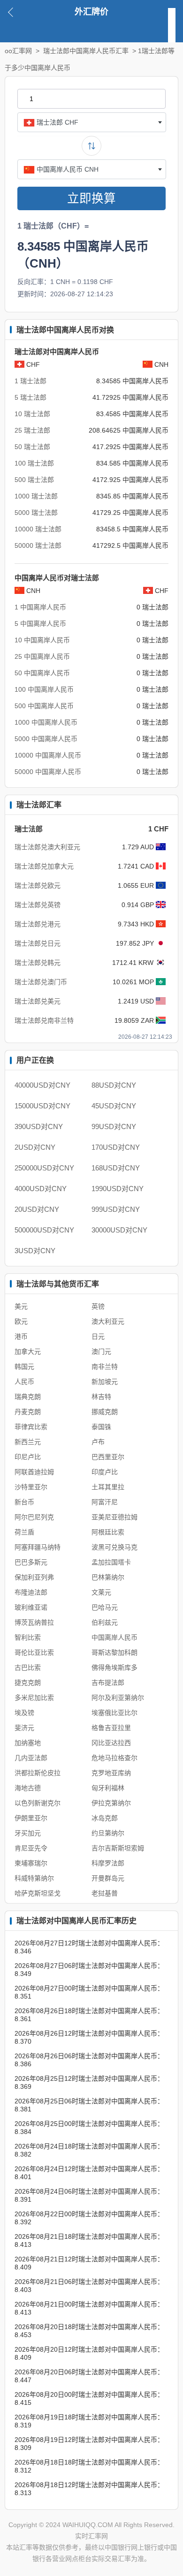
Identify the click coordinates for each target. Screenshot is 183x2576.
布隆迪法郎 (31, 1592)
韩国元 (24, 1367)
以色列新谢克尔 (38, 1803)
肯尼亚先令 (31, 1848)
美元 (21, 1306)
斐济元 (24, 1728)
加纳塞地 (28, 1743)
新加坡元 (105, 1382)
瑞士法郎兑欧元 (38, 885)
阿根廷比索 (108, 1532)
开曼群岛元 (108, 1878)
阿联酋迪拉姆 (34, 1472)
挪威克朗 (105, 1412)
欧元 (21, 1321)
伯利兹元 (105, 1622)
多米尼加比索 (34, 1698)
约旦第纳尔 (108, 1833)
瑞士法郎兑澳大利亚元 (47, 847)
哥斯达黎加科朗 (114, 1652)
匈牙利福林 (108, 1788)
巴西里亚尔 (108, 1457)
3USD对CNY (35, 1251)
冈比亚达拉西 (111, 1743)
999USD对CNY (116, 1209)
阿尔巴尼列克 (34, 1517)
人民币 (24, 1382)
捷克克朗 (28, 1683)
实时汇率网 (91, 2536)
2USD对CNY (35, 1147)
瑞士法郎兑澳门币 (41, 982)
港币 (21, 1336)
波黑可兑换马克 (114, 1547)
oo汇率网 (18, 51)
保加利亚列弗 (34, 1577)
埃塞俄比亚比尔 (114, 1713)
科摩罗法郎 (108, 1863)
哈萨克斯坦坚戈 (38, 1893)
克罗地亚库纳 (111, 1773)
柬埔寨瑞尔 (31, 1863)
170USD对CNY (116, 1147)
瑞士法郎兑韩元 (38, 963)
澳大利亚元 (108, 1321)
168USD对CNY (116, 1168)
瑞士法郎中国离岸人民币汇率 (86, 51)
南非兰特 (105, 1367)
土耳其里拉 (108, 1487)
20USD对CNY (37, 1209)
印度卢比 (105, 1472)
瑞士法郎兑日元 (38, 943)
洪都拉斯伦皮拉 (38, 1773)
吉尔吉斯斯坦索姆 (118, 1848)
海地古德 (28, 1788)
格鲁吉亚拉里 (111, 1728)
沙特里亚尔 (31, 1487)
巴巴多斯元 (31, 1562)
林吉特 (101, 1397)
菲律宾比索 (31, 1427)
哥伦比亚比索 (34, 1652)
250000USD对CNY (44, 1168)
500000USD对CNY (44, 1230)
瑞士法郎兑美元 (38, 1001)
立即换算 (91, 198)
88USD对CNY (114, 1085)
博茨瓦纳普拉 (34, 1622)
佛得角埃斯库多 (114, 1667)
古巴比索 (28, 1667)
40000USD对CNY (42, 1085)
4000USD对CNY (41, 1189)
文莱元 (101, 1592)
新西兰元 (28, 1442)
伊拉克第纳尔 (111, 1803)
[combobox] (92, 122)
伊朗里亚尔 (31, 1818)
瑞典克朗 (28, 1397)
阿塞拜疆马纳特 (38, 1547)
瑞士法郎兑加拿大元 (44, 866)
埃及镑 (24, 1713)
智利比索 (28, 1637)
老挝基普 (105, 1893)
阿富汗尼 (105, 1502)
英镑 (98, 1306)
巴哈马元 (105, 1607)
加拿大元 (28, 1351)
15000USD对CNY (42, 1106)
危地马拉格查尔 (114, 1758)
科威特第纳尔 (34, 1878)
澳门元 (101, 1351)
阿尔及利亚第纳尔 (118, 1698)
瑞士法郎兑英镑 (38, 905)
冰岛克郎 (105, 1818)
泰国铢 (101, 1427)
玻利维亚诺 (31, 1607)
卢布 (98, 1442)
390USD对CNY (39, 1126)
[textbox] (92, 122)
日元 (98, 1336)
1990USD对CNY (118, 1189)
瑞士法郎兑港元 (38, 924)
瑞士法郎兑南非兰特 (44, 1020)
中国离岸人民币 (114, 1637)
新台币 (24, 1502)
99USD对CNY (114, 1126)
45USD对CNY (114, 1106)
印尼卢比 (28, 1457)
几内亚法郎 (31, 1758)
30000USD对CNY (119, 1230)
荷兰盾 (24, 1532)
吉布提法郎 (108, 1683)
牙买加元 (28, 1833)
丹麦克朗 (28, 1412)
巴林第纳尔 (108, 1577)
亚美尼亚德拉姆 (114, 1517)
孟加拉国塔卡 (111, 1562)
